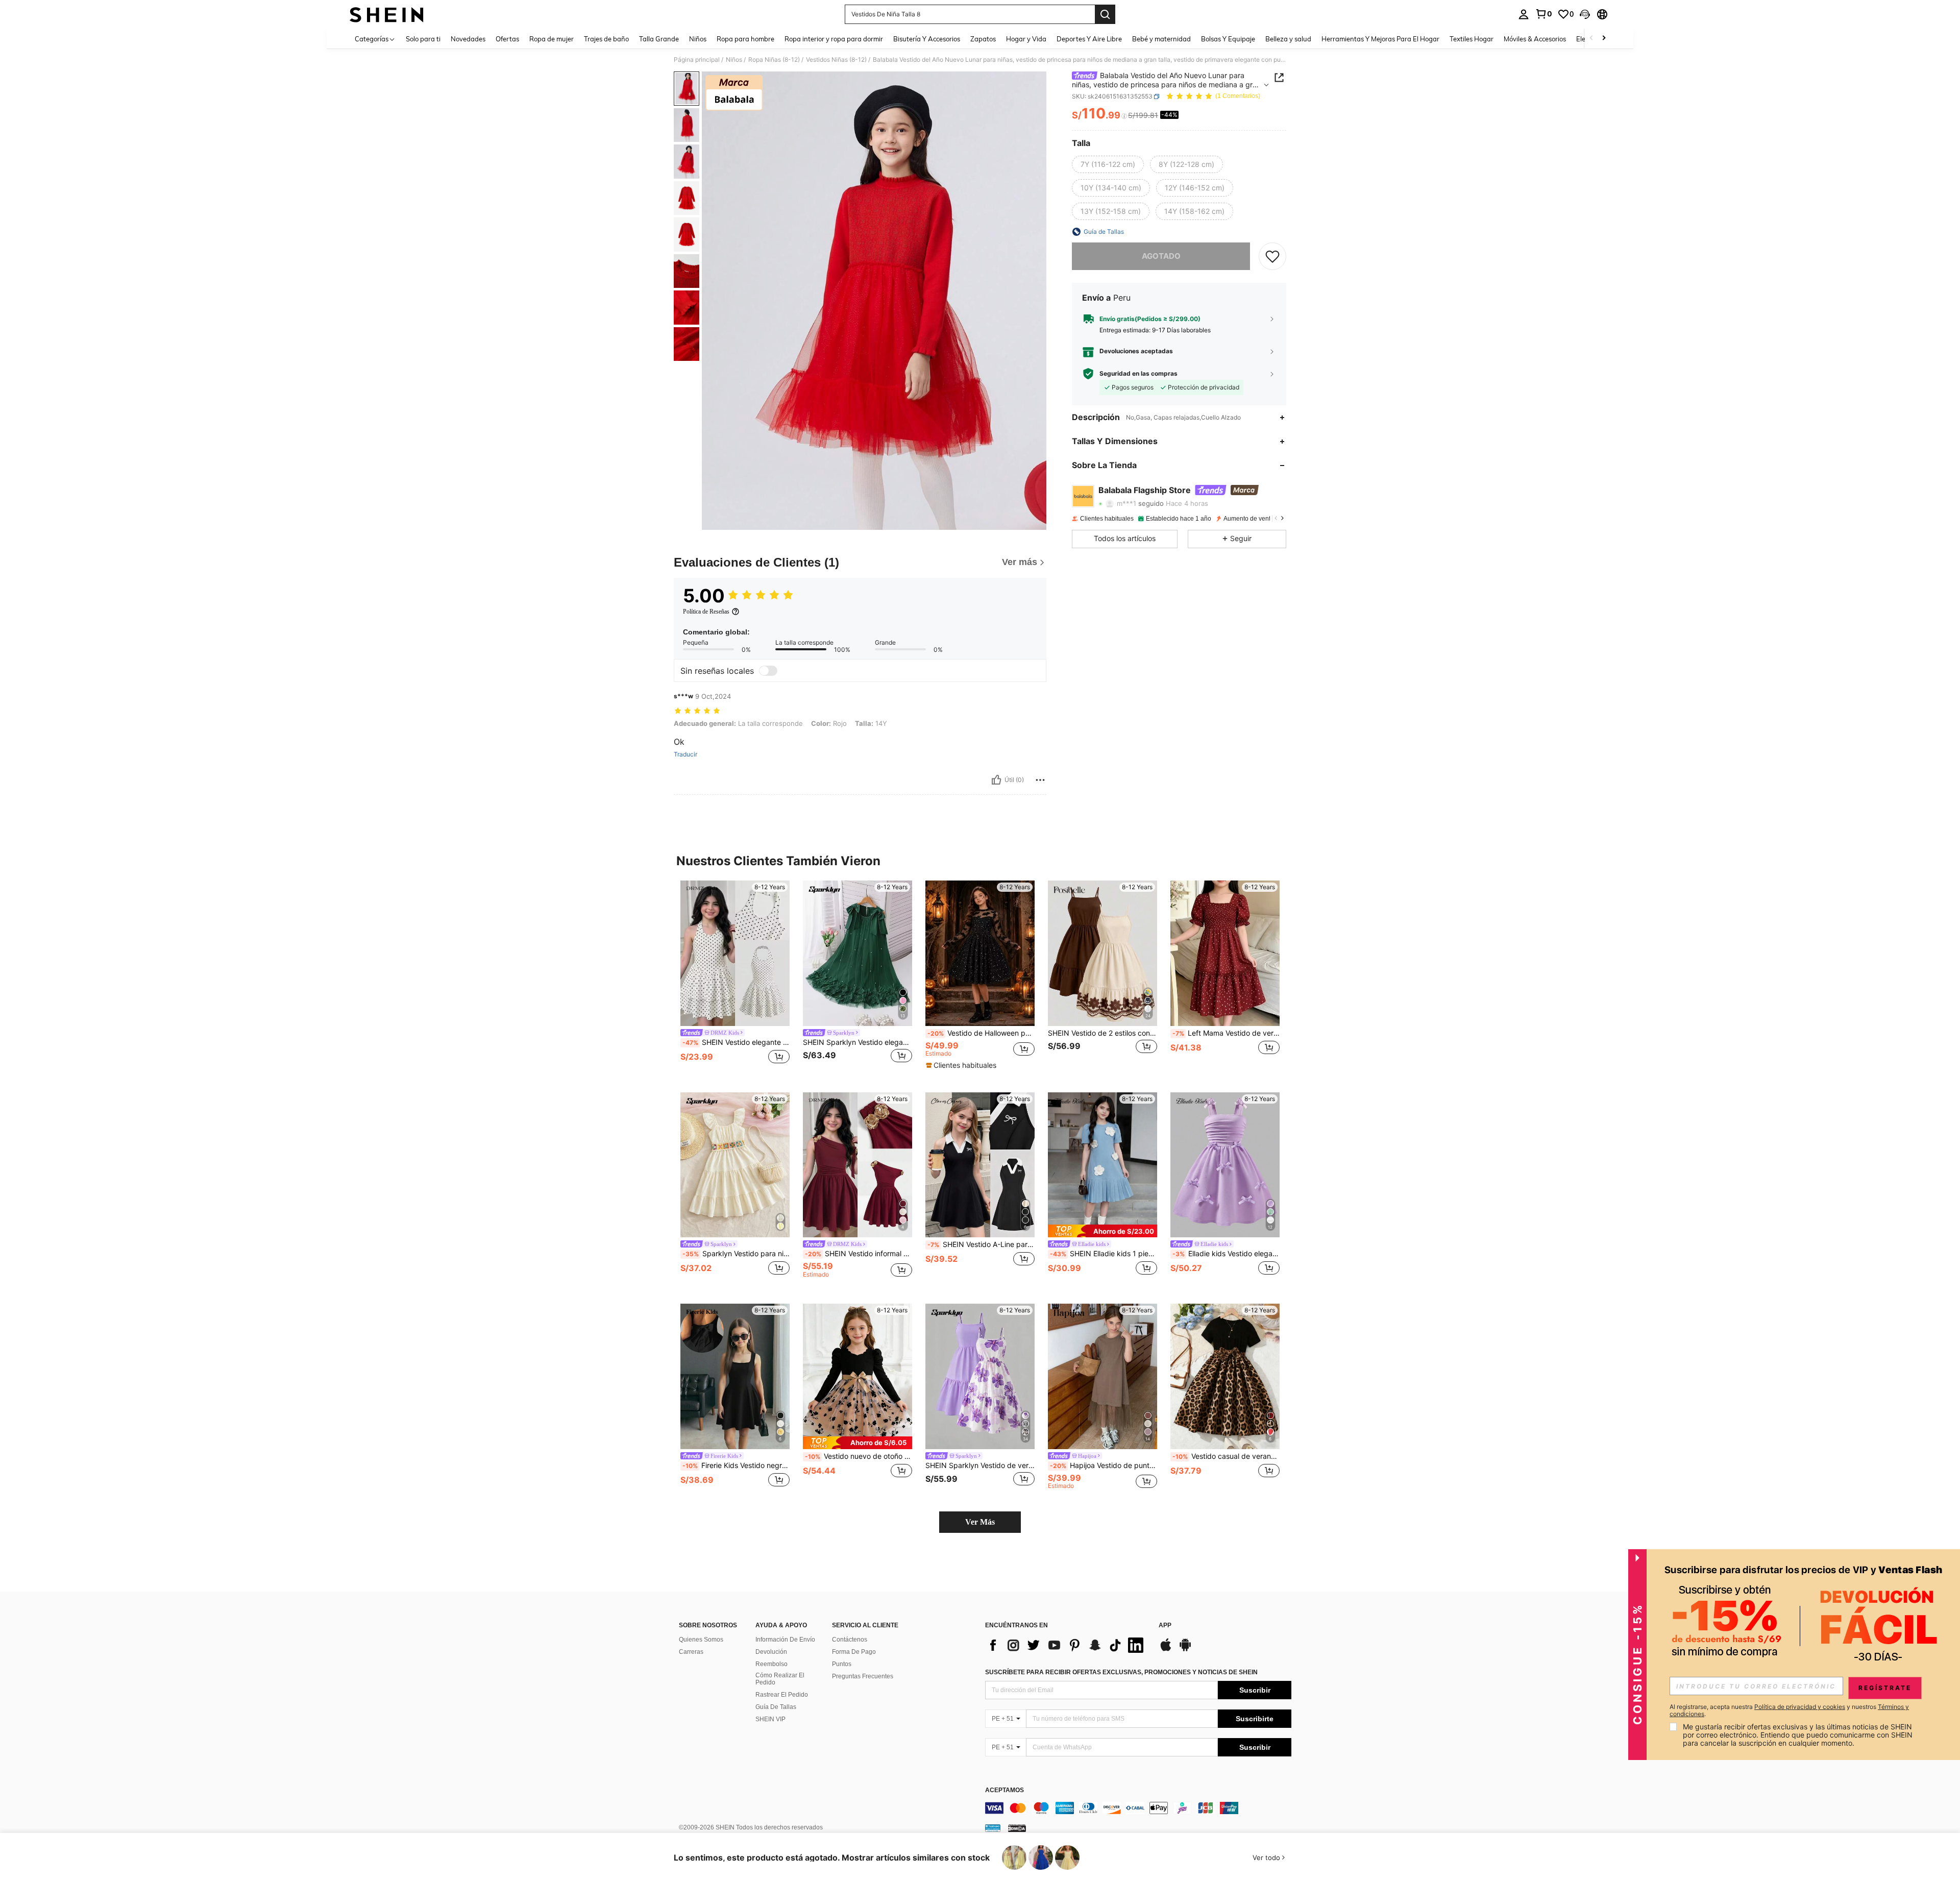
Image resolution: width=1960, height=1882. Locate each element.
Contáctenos (850, 1640)
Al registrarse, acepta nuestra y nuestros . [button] (1789, 1710)
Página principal (697, 60)
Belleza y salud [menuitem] (1288, 39)
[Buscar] (1105, 14)
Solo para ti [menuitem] (423, 39)
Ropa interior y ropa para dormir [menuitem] (834, 39)
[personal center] (1524, 14)
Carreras (691, 1652)
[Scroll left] (1591, 39)
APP (1165, 1626)
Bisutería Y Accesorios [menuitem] (927, 39)
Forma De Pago (854, 1652)
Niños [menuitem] (698, 39)
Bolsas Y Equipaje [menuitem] (1228, 39)
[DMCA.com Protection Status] (1017, 1828)
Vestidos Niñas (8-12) (836, 60)
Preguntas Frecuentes (863, 1676)
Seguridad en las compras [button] (1138, 374)
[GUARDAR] (1272, 256)
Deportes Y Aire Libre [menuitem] (1089, 39)
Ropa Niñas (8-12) (774, 60)
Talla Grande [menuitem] (659, 39)
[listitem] (735, 978)
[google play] (1185, 1650)
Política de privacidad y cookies (1800, 1707)
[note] (962, 1065)
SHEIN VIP (770, 1719)
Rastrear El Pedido (782, 1695)
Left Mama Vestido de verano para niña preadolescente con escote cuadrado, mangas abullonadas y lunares (1226, 1033)
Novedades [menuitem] (468, 39)
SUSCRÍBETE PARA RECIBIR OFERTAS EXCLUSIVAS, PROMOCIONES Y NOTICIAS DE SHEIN (1121, 1672)
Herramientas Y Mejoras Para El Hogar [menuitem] (1380, 39)
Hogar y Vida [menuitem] (1026, 39)
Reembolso (771, 1664)
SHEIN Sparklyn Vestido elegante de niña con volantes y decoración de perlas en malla (857, 1042)
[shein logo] (387, 14)
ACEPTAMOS (1004, 1790)
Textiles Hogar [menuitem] (1472, 39)
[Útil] (996, 780)
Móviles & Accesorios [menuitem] (1535, 39)
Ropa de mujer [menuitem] (552, 39)
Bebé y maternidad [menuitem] (1161, 39)
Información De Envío (785, 1640)
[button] (1585, 14)
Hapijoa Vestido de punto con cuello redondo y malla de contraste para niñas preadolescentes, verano (1104, 1465)
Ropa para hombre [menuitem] (745, 39)
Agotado (1161, 256)
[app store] (1166, 1650)
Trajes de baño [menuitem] (606, 39)
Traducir (685, 754)
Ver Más (980, 1522)
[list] (1067, 1645)
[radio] (1108, 164)
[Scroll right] (1604, 39)
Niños (734, 60)
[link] (1543, 14)
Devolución (771, 1652)
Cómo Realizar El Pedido (780, 1679)
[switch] (768, 671)
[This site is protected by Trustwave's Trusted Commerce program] (993, 1828)
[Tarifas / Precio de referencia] (1124, 116)
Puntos (842, 1664)
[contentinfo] (1138, 1808)
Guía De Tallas (776, 1707)
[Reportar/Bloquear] (1040, 780)
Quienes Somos (701, 1640)
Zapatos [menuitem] (983, 39)
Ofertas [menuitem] (507, 39)
